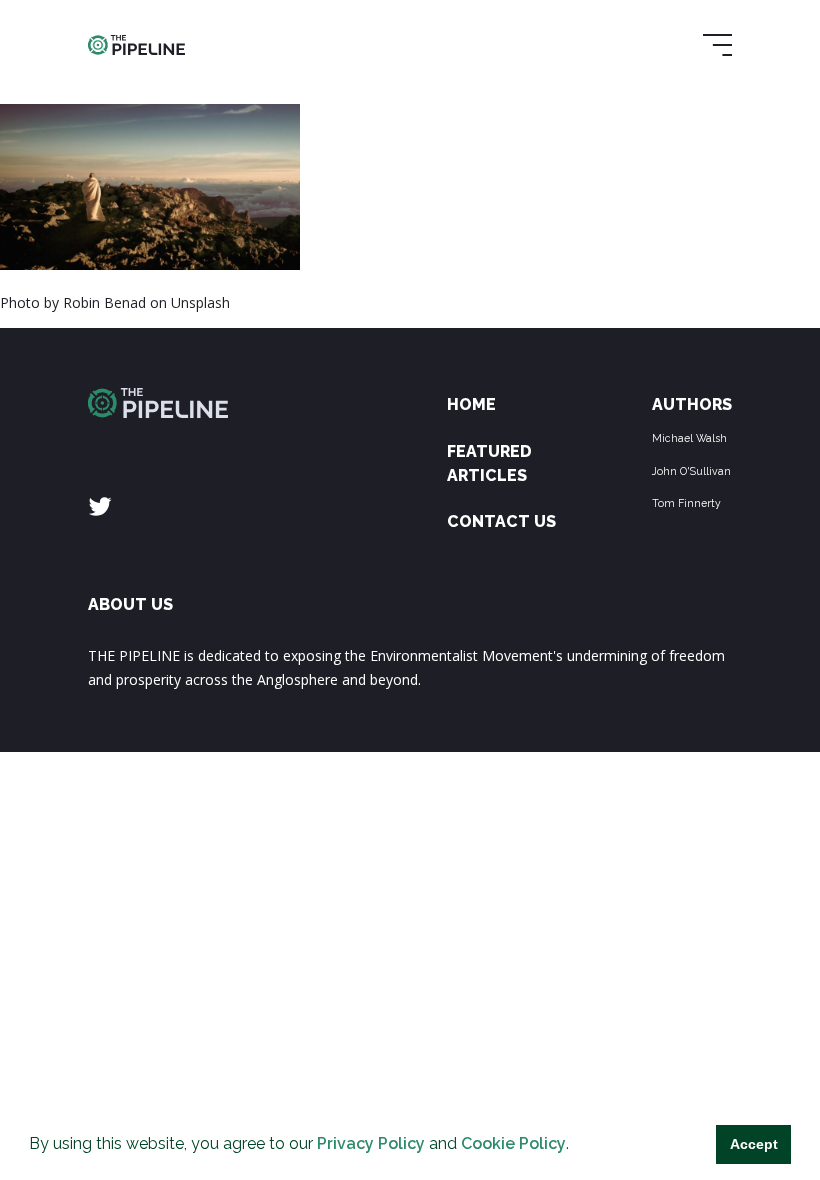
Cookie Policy (513, 1143)
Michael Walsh (689, 438)
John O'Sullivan (691, 471)
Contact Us (501, 521)
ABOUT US (130, 604)
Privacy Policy (371, 1143)
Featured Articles (489, 463)
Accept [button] (754, 1144)
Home (471, 404)
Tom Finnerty (686, 503)
